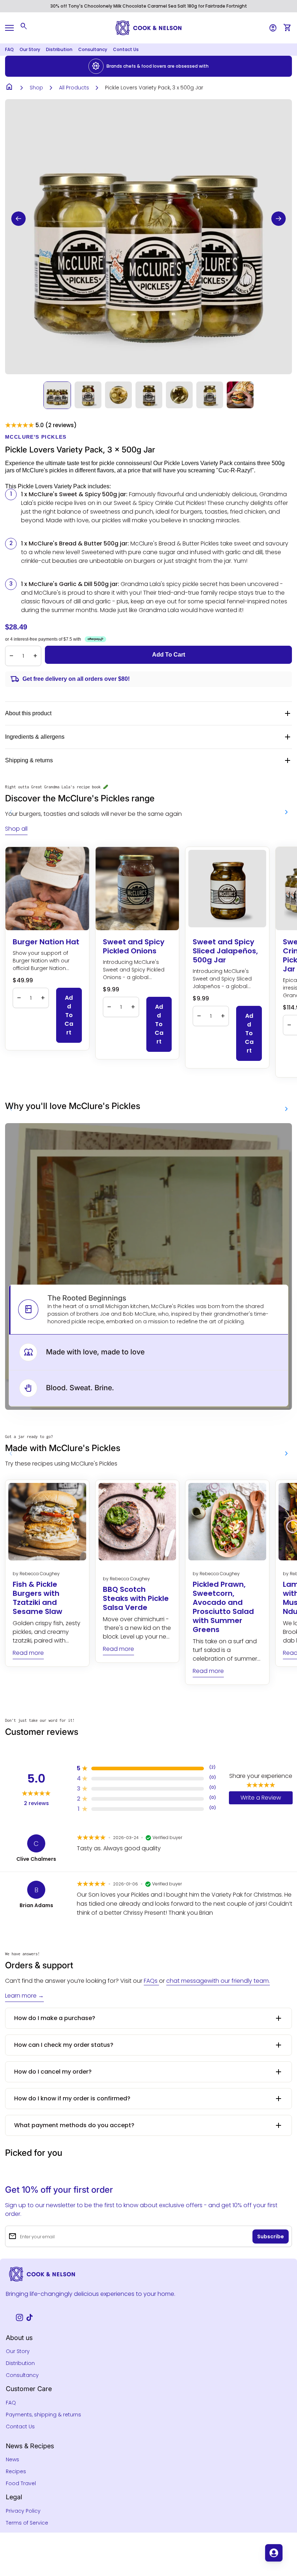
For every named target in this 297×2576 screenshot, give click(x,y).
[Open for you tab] (274, 2553)
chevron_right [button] (286, 812)
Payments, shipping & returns (43, 2415)
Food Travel (21, 2483)
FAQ (9, 49)
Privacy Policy (23, 2511)
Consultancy (93, 49)
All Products (74, 88)
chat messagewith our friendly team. (218, 1981)
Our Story (30, 49)
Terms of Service (27, 2523)
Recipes (16, 2471)
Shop (36, 88)
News (12, 2459)
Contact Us (126, 49)
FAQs (151, 1981)
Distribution (59, 49)
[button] (18, 219)
